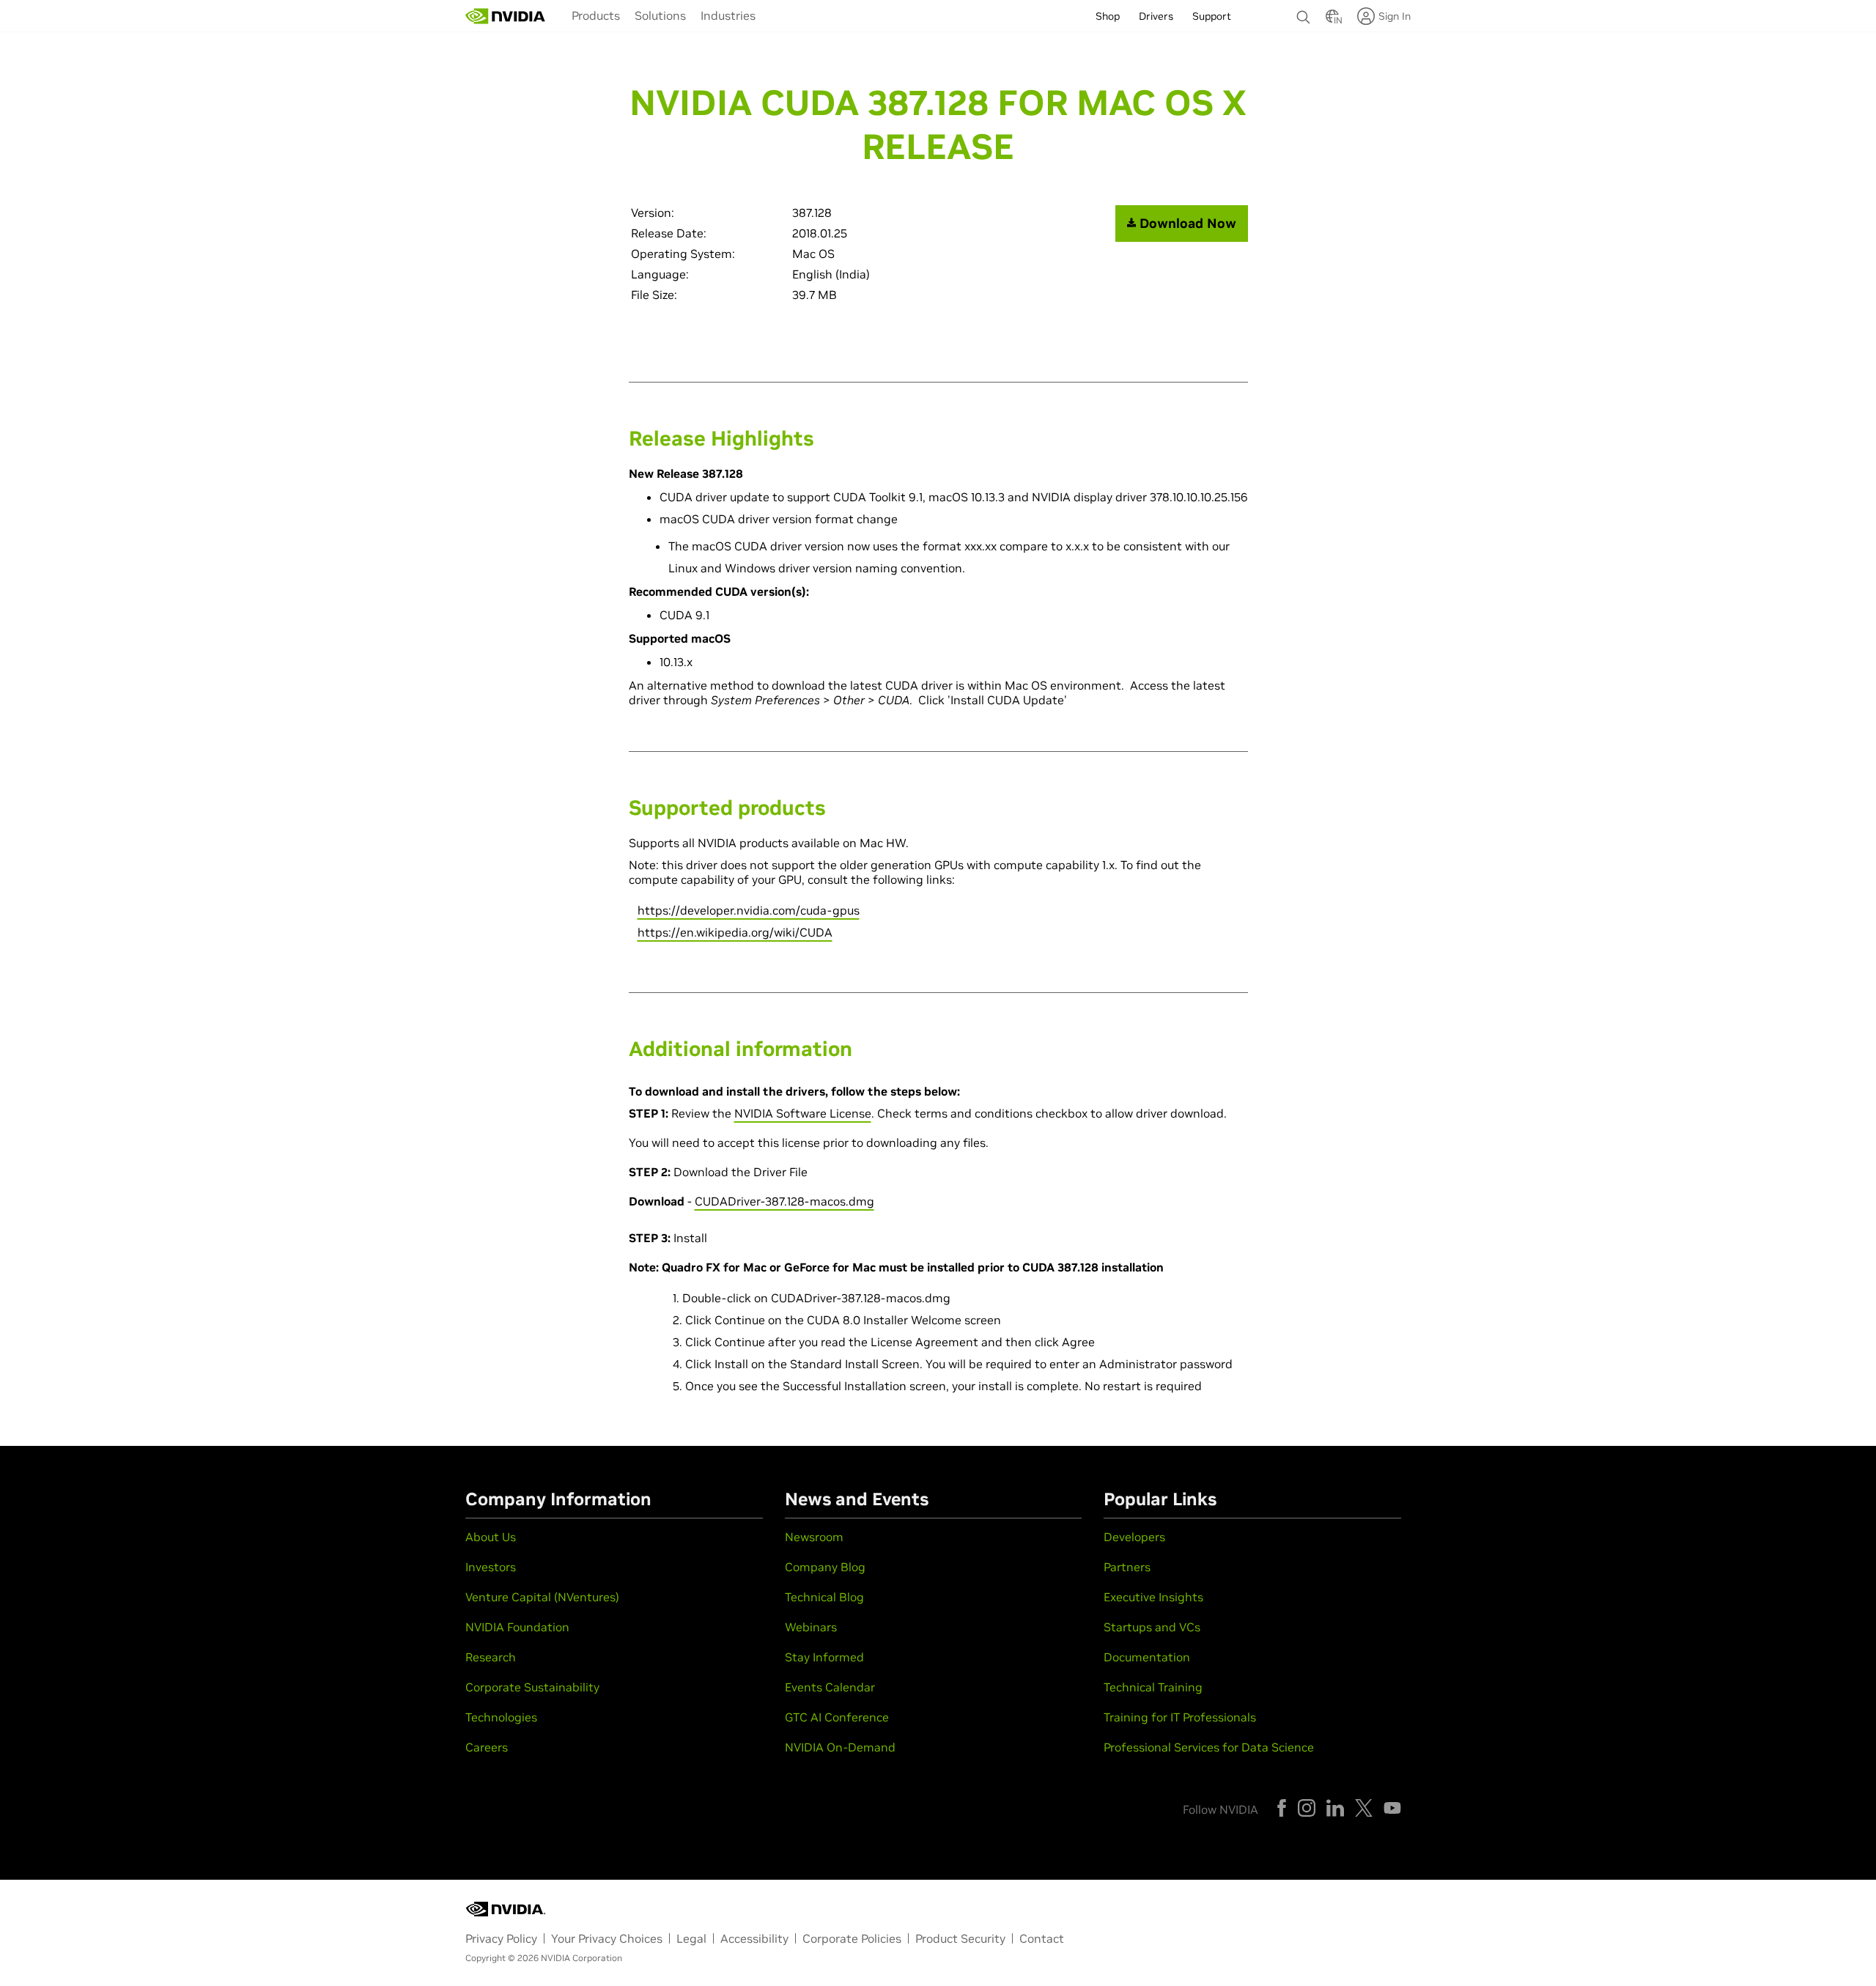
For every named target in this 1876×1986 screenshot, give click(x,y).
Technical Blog (824, 1597)
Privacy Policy (501, 1938)
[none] (1304, 10)
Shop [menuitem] (1108, 16)
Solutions (660, 15)
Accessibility (754, 1938)
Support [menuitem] (1212, 16)
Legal (691, 1938)
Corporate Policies (852, 1938)
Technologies (501, 1717)
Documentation (1147, 1657)
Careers (487, 1747)
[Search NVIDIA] (1304, 13)
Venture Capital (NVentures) (542, 1597)
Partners (1127, 1567)
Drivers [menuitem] (1156, 16)
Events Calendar (830, 1687)
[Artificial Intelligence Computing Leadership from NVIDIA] (506, 16)
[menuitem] (596, 15)
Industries (728, 15)
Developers (1134, 1537)
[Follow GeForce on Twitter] (1364, 1808)
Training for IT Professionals (1180, 1717)
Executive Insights (1153, 1597)
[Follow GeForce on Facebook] (1282, 1808)
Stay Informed (824, 1657)
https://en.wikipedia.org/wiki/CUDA (735, 932)
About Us (491, 1537)
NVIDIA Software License (803, 1113)
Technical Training (1153, 1687)
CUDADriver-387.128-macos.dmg (784, 1201)
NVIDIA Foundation (517, 1627)
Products (596, 15)
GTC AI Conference (837, 1717)
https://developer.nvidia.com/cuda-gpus (749, 910)
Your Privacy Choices (607, 1938)
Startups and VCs (1152, 1627)
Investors (491, 1567)
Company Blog (825, 1567)
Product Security (960, 1938)
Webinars (811, 1627)
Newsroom (814, 1537)
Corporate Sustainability (532, 1687)
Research (491, 1657)
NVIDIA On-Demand (840, 1747)
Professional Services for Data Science (1209, 1747)
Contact (1042, 1938)
